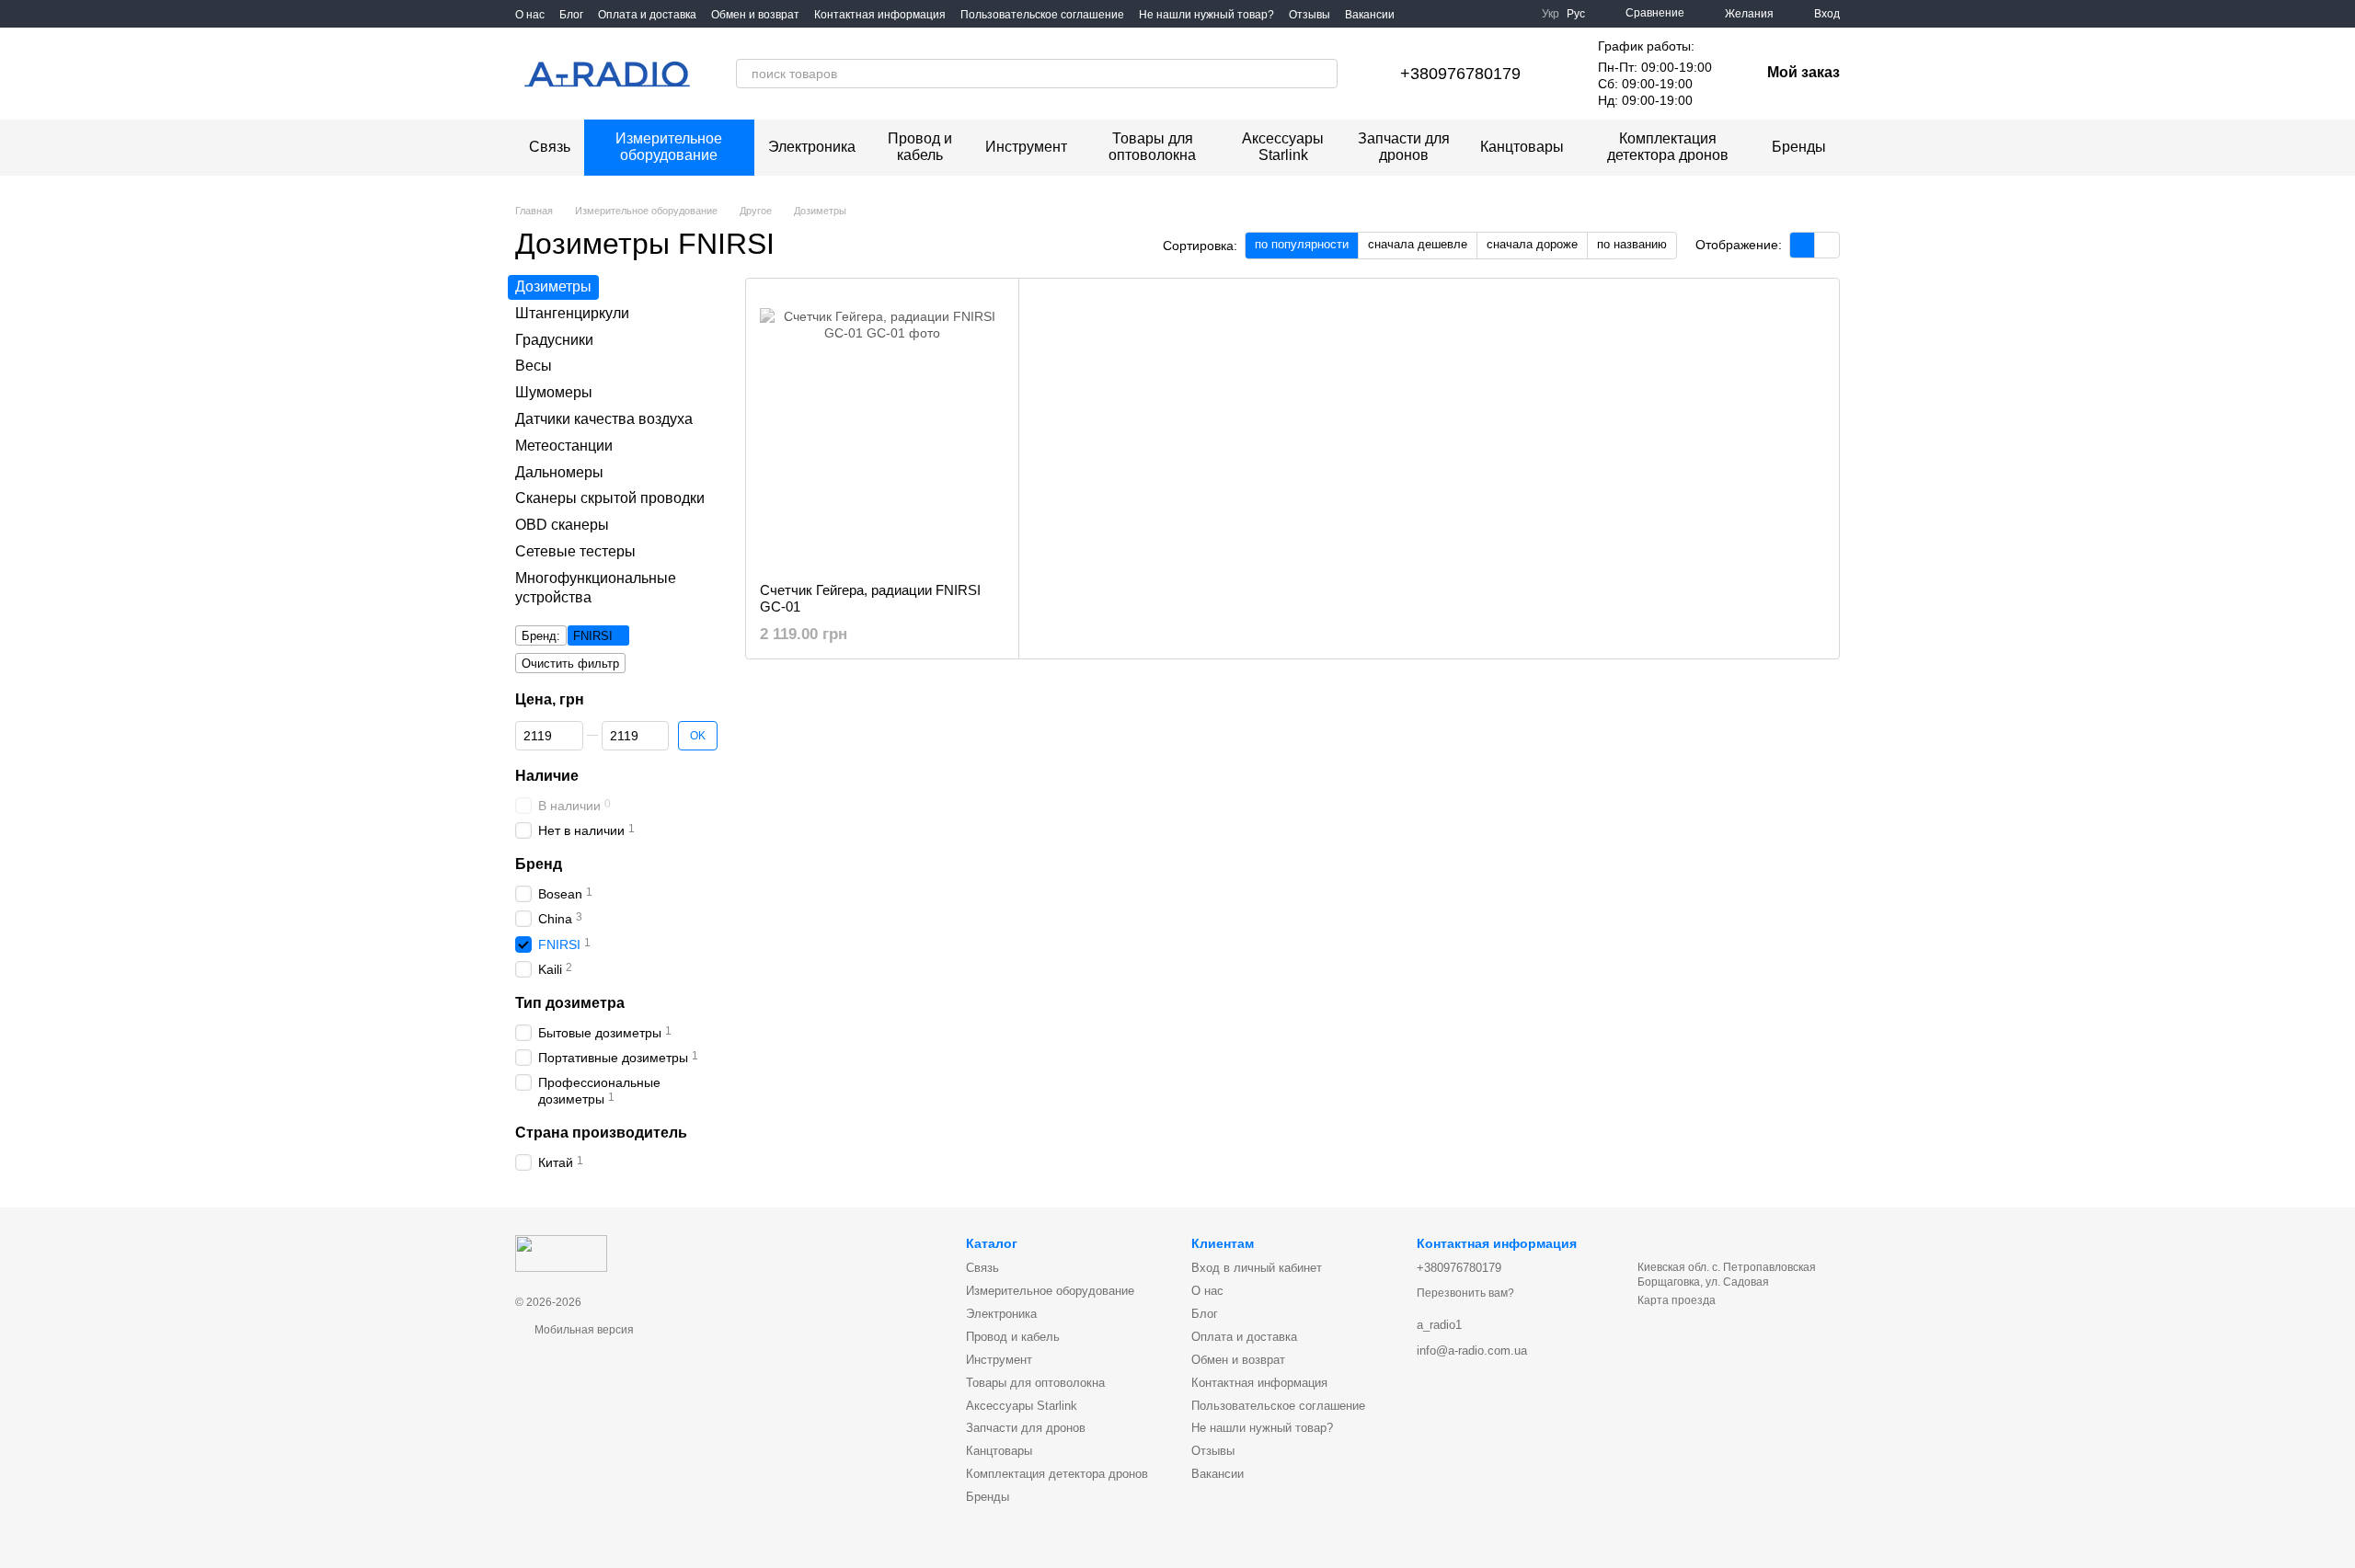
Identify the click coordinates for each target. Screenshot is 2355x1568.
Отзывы (1310, 15)
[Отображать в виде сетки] (1803, 245)
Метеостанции (564, 445)
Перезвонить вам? (1465, 1293)
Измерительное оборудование (669, 147)
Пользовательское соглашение (1042, 15)
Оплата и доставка (647, 15)
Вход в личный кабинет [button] (1257, 1268)
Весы (534, 366)
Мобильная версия (583, 1330)
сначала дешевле (1418, 244)
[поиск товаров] (1323, 74)
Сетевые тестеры (575, 551)
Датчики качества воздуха (604, 419)
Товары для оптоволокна (1152, 147)
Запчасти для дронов (1404, 147)
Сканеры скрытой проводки (610, 498)
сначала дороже (1532, 244)
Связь (550, 147)
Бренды (1799, 147)
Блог (571, 15)
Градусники (554, 339)
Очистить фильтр (570, 664)
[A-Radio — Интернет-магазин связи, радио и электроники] (561, 1253)
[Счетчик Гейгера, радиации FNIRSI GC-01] (882, 430)
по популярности (1302, 244)
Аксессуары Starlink (1283, 147)
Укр (1551, 14)
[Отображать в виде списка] (1827, 245)
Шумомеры (554, 392)
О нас (530, 15)
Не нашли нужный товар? (1206, 15)
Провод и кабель (920, 147)
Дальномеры (559, 471)
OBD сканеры (562, 525)
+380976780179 (1460, 74)
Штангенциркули (572, 312)
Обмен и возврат (755, 15)
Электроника (812, 147)
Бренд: (541, 636)
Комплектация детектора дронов (1668, 147)
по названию (1632, 244)
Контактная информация (880, 15)
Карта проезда (1677, 1300)
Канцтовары (1522, 147)
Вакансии (1370, 15)
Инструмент (1026, 147)
